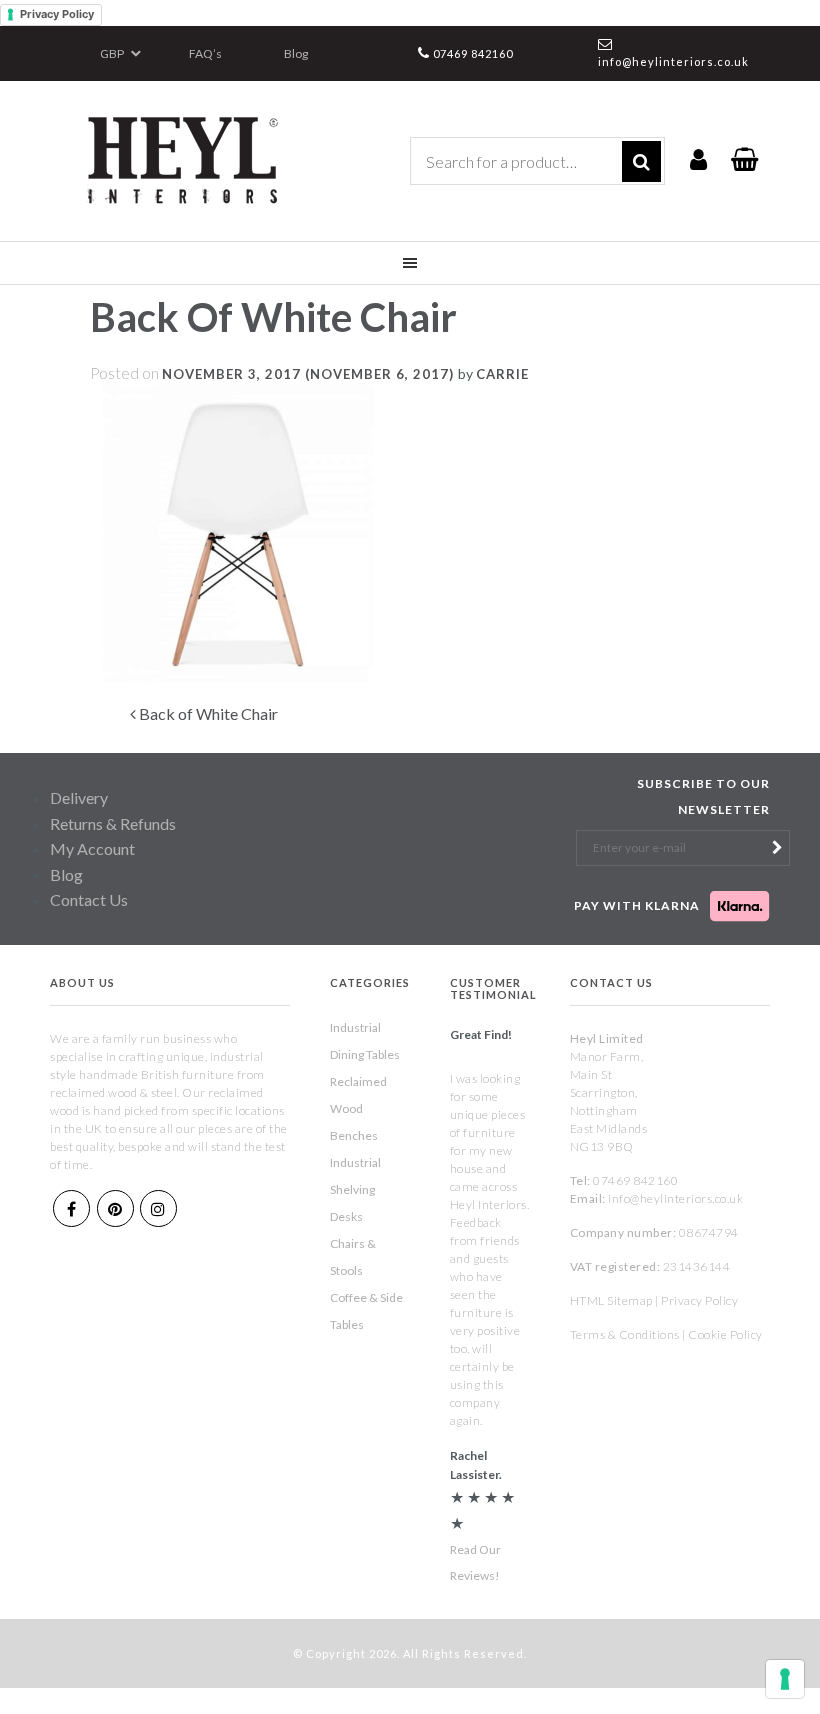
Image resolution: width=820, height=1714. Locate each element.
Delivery (79, 797)
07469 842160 (473, 53)
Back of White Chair (207, 713)
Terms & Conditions (625, 1334)
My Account (92, 848)
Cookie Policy (725, 1334)
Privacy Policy (57, 14)
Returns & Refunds (113, 823)
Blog (296, 53)
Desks (346, 1216)
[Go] (641, 161)
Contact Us (89, 899)
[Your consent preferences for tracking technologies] (785, 1679)
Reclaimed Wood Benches (358, 1108)
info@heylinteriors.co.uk (673, 61)
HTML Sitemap (611, 1300)
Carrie (502, 374)
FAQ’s (205, 53)
